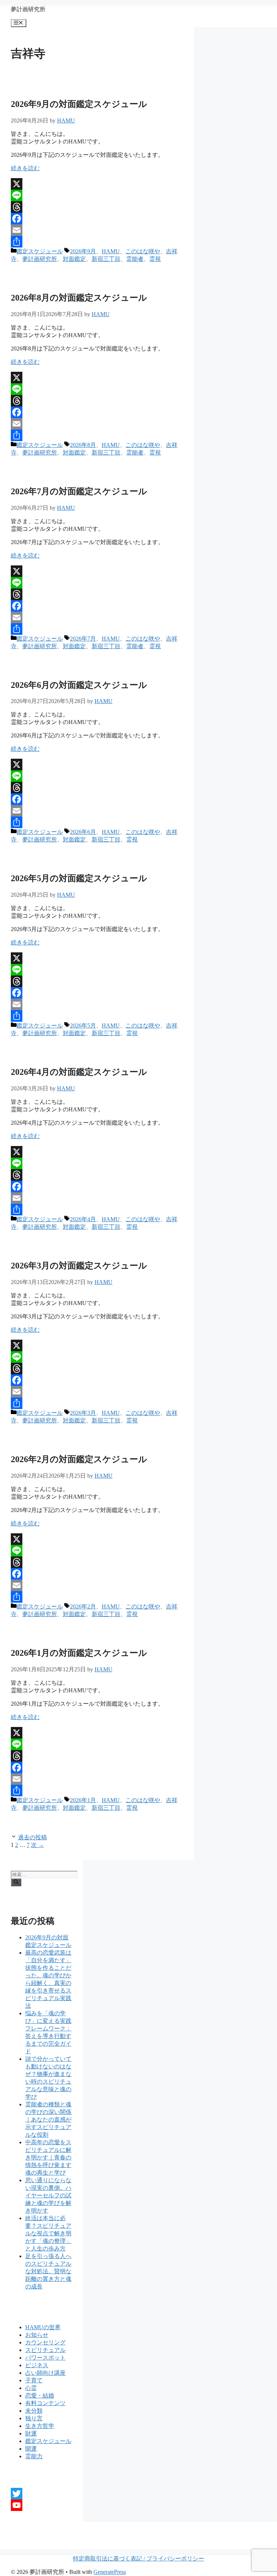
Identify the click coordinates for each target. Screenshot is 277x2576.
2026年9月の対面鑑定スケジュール (79, 104)
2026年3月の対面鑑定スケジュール (79, 1266)
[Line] (97, 195)
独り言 (34, 2418)
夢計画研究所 (28, 9)
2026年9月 (83, 251)
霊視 (155, 259)
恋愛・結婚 (40, 2396)
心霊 (31, 2388)
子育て (34, 2380)
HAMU (111, 251)
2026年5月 (83, 1026)
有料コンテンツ (45, 2403)
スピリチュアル (45, 2350)
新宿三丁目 (106, 259)
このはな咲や (143, 251)
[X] (97, 184)
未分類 (34, 2411)
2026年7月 (83, 639)
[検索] (16, 1882)
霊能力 (34, 2456)
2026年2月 (83, 1606)
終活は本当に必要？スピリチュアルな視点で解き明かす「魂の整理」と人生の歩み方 (48, 2233)
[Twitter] (41, 2494)
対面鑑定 (74, 259)
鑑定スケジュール (40, 251)
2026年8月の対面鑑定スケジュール (79, 298)
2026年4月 (83, 1219)
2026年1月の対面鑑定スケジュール (79, 1653)
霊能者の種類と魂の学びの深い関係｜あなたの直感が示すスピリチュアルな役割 (48, 2120)
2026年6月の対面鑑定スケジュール (79, 685)
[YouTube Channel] (41, 2505)
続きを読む (25, 168)
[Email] (97, 230)
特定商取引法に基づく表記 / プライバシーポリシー (138, 2558)
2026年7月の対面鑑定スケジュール (79, 491)
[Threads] (97, 207)
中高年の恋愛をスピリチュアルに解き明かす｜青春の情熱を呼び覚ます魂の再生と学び (48, 2157)
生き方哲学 (40, 2426)
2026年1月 (83, 1800)
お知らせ (37, 2335)
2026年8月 (83, 445)
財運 (31, 2433)
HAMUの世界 (43, 2327)
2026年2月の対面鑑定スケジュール (79, 1459)
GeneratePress (110, 2572)
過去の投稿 (32, 1837)
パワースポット (45, 2358)
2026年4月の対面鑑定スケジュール (79, 1072)
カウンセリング (45, 2342)
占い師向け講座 (45, 2373)
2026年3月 (83, 1413)
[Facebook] (97, 219)
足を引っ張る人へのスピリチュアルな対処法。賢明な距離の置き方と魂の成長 (48, 2271)
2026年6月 (83, 832)
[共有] (97, 242)
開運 (31, 2449)
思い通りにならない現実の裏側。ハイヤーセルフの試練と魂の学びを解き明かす (48, 2195)
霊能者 (135, 259)
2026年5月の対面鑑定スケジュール (79, 878)
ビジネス (37, 2365)
